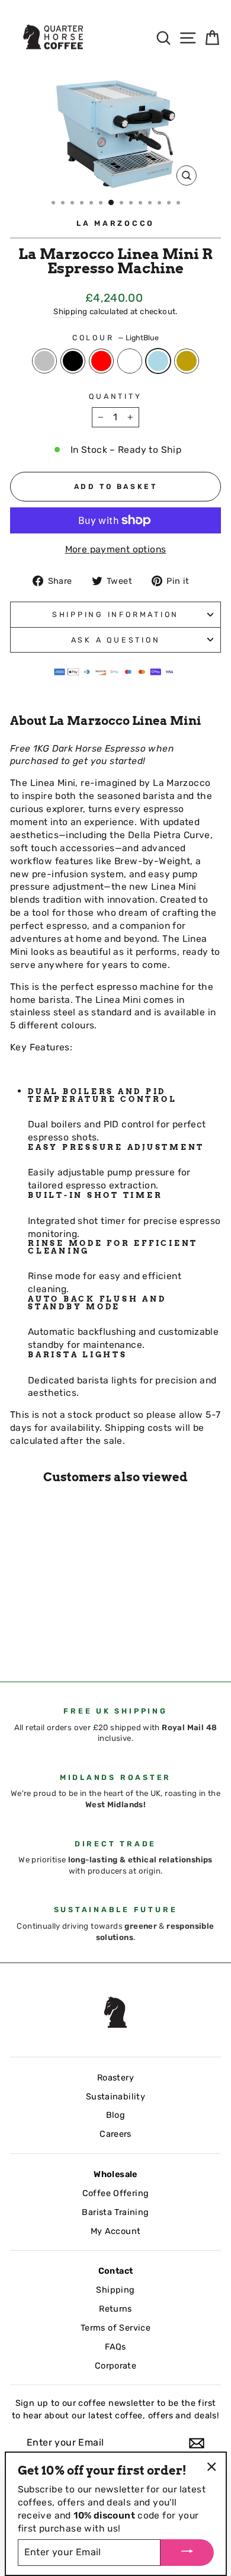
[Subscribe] (197, 2443)
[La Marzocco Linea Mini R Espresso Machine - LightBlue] (71, 1630)
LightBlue (158, 361)
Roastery (115, 2078)
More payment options (116, 549)
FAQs (115, 2347)
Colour (115, 338)
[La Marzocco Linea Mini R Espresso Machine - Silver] (17, 1630)
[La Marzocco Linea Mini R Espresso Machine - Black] (31, 1630)
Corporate (116, 2366)
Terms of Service (115, 2328)
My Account (116, 2231)
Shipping (70, 311)
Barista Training (115, 2212)
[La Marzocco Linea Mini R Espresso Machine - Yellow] (17, 1641)
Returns (115, 2309)
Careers (115, 2134)
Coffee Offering (116, 2193)
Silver (44, 361)
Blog (116, 2115)
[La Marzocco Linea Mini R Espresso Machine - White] (58, 1630)
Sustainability (115, 2096)
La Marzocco (115, 223)
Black (73, 361)
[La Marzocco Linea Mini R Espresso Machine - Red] (44, 1630)
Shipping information (115, 614)
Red (101, 361)
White (130, 361)
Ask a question (116, 640)
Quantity (115, 396)
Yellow (187, 361)
